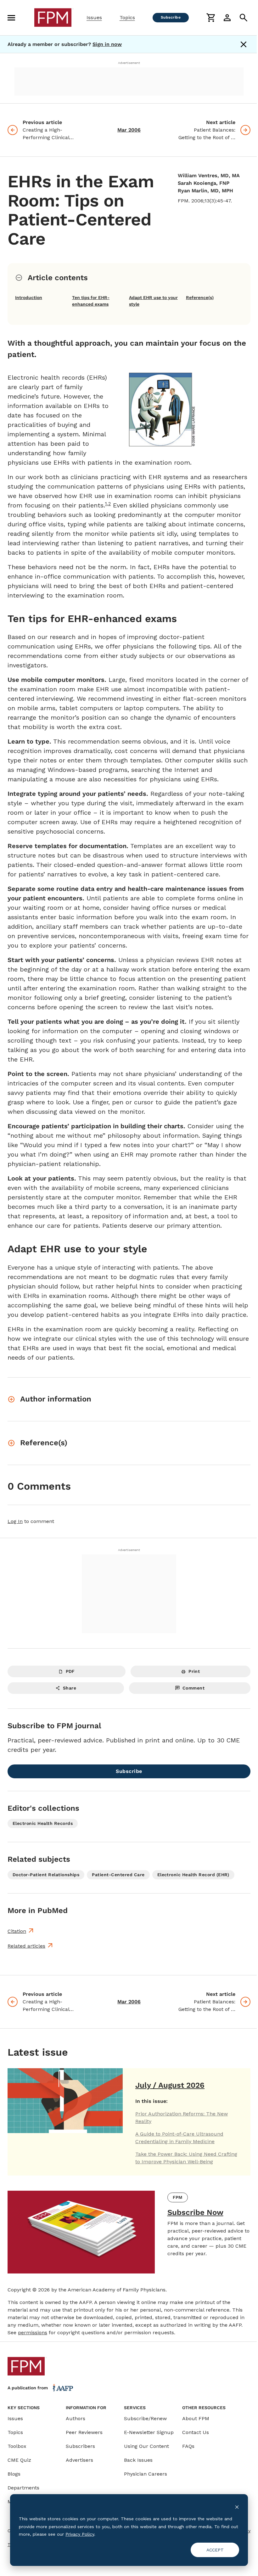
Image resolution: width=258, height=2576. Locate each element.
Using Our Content (146, 2446)
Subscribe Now (195, 2212)
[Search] (244, 18)
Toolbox (17, 2446)
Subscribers (80, 2446)
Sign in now (107, 44)
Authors (76, 2418)
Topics (127, 17)
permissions (33, 2333)
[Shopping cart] (211, 18)
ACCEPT (215, 2550)
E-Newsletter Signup (149, 2432)
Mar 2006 (129, 130)
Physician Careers (146, 2474)
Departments (23, 2488)
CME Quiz (19, 2460)
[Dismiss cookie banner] (237, 2507)
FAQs (188, 2446)
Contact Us (196, 2432)
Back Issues (138, 2460)
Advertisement (129, 63)
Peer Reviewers (84, 2432)
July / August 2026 (170, 2085)
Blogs (14, 2474)
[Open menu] (11, 18)
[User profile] (227, 18)
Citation (17, 1931)
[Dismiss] (244, 44)
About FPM (196, 2418)
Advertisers (79, 2460)
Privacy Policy (80, 2534)
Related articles (26, 1946)
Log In (15, 1521)
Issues (94, 17)
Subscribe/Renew (145, 2418)
